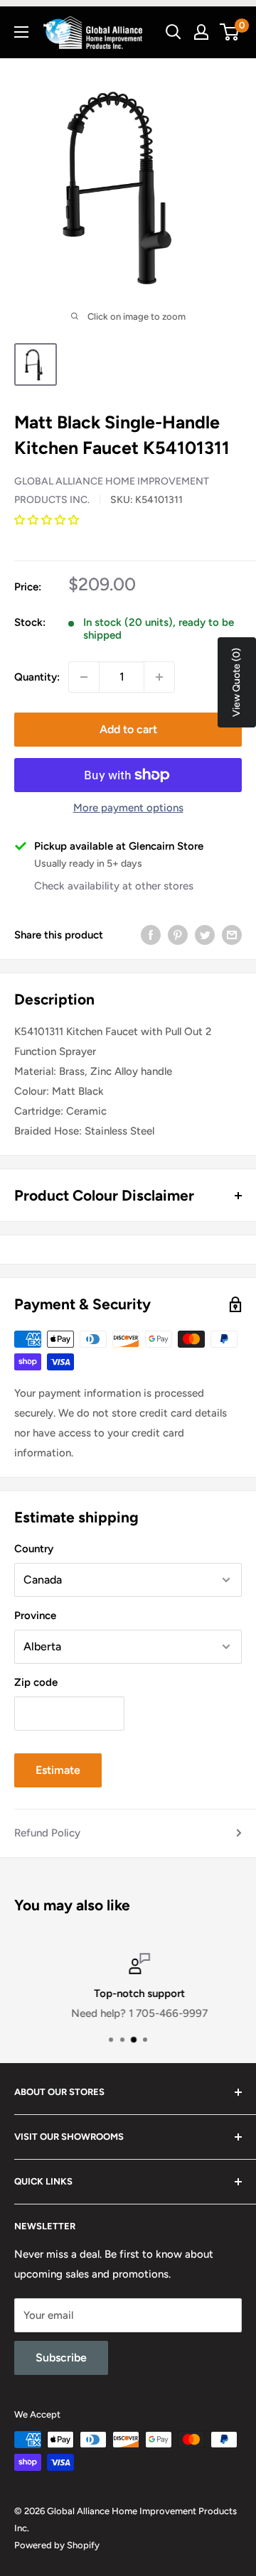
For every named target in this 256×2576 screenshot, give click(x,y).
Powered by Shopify (57, 2545)
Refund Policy (47, 1833)
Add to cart (128, 729)
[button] (48, 520)
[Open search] (174, 32)
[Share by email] (232, 935)
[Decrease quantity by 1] (84, 677)
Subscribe (61, 2358)
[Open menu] (21, 32)
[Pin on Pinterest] (178, 935)
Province (35, 1616)
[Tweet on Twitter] (205, 935)
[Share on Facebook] (151, 935)
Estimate (58, 1770)
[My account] (201, 32)
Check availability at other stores (114, 886)
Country (34, 1549)
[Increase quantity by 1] (159, 677)
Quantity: (37, 677)
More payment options (128, 808)
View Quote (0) (236, 682)
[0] (230, 32)
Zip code (36, 1682)
